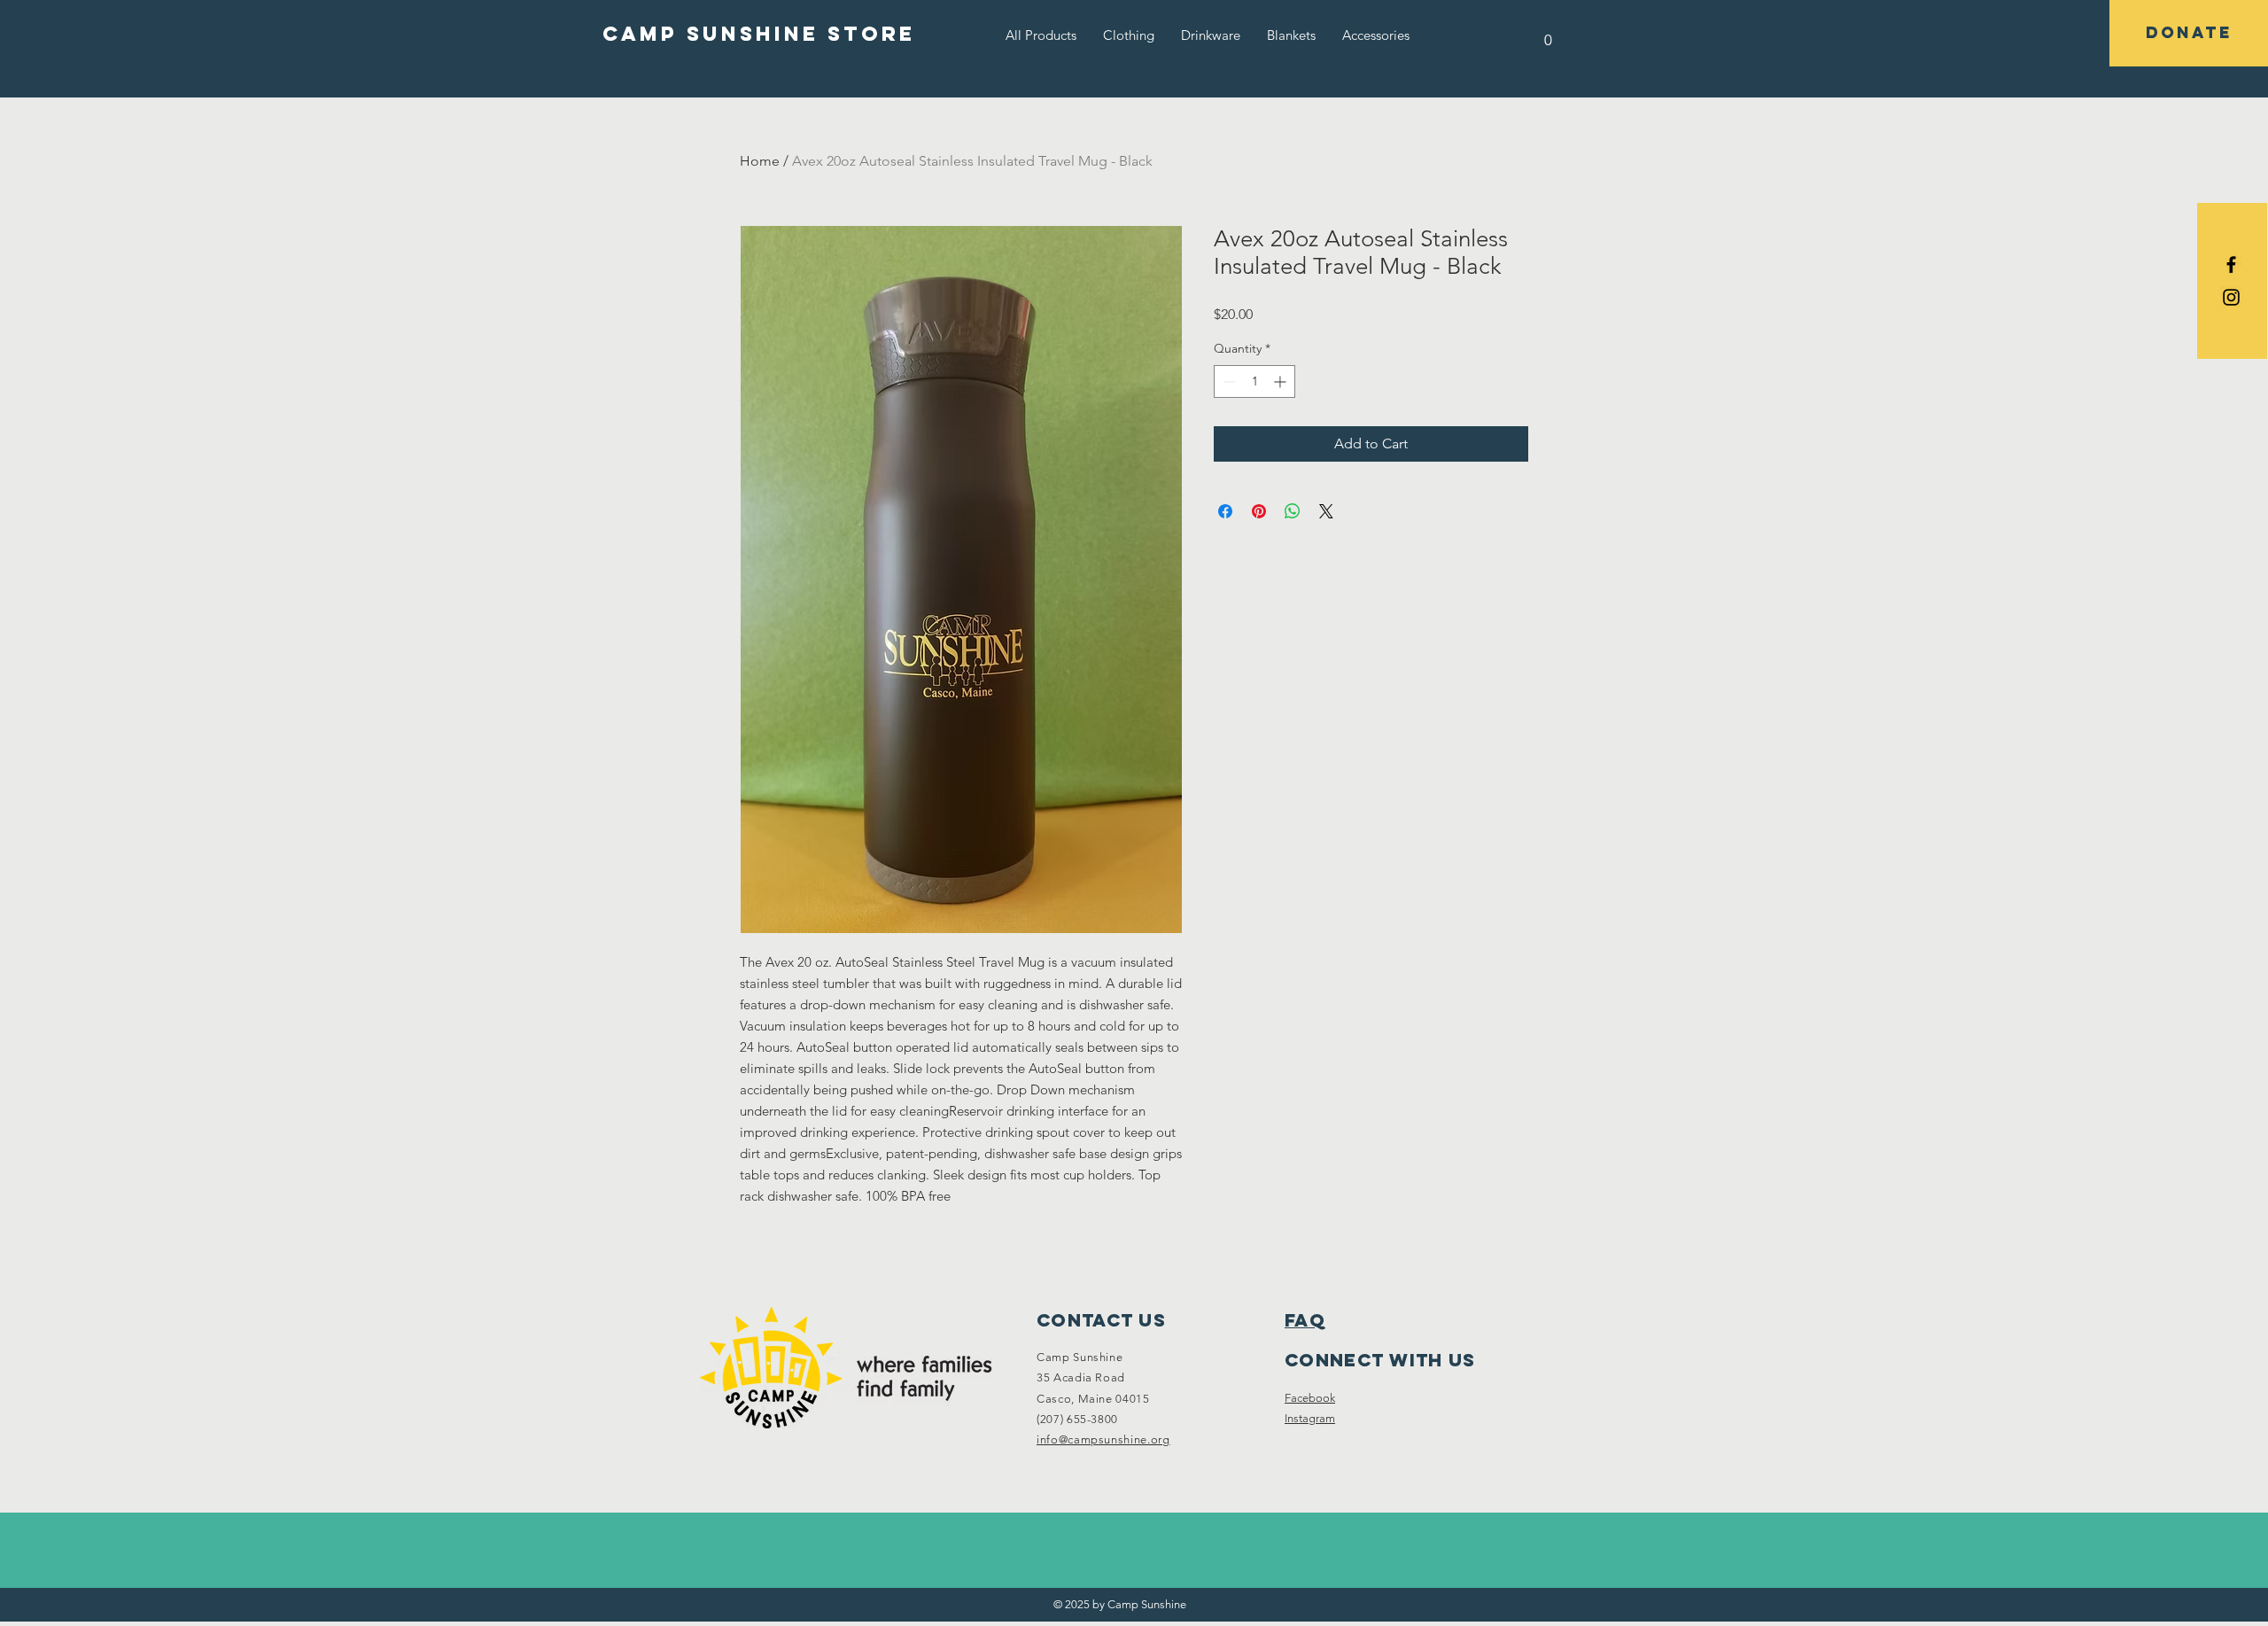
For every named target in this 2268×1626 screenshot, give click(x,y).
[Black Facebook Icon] (2231, 265)
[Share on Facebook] (1225, 511)
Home (760, 161)
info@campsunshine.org (1103, 1439)
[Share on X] (1326, 511)
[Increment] (1282, 381)
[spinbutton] (1254, 381)
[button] (1129, 35)
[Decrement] (1227, 381)
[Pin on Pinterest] (1259, 511)
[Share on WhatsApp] (1293, 511)
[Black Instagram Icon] (2231, 297)
